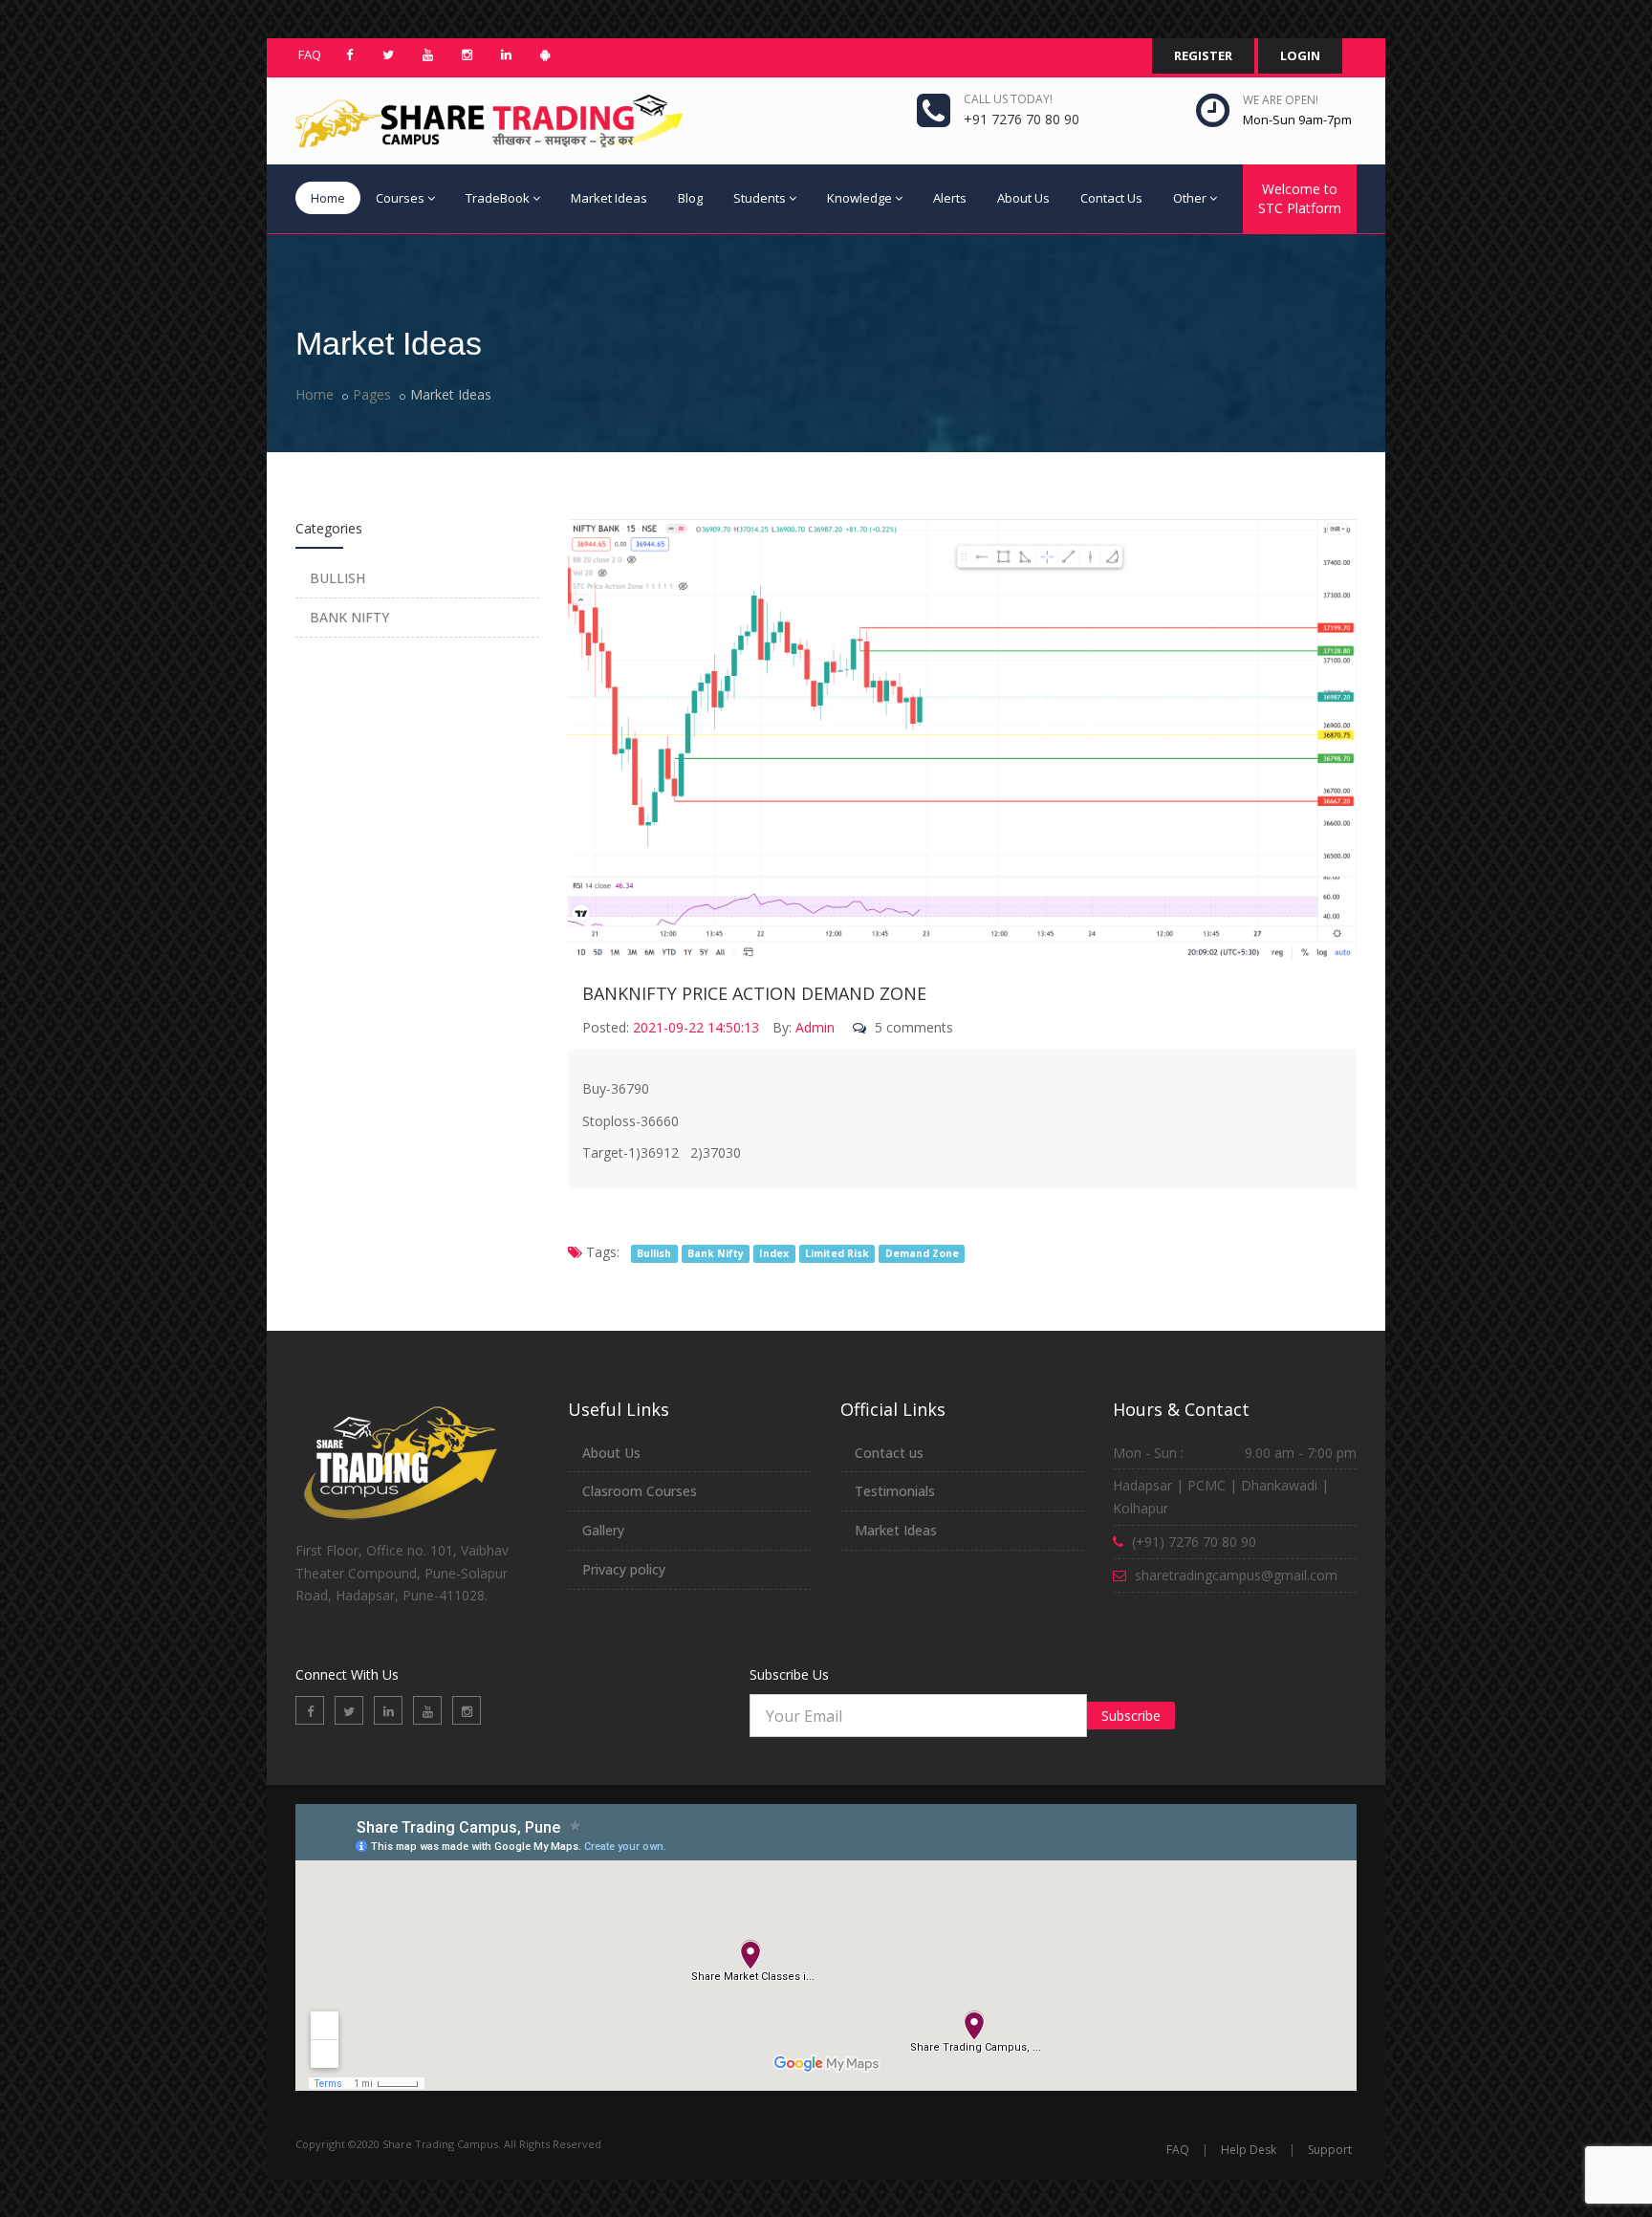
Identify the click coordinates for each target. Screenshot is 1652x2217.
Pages (372, 394)
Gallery (603, 1530)
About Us (1023, 198)
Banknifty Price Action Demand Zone (754, 993)
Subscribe (1131, 1716)
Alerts (950, 198)
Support (1330, 2150)
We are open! (1281, 100)
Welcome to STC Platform (1300, 198)
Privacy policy (624, 1569)
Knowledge (859, 198)
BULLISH (337, 578)
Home (328, 198)
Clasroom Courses (640, 1491)
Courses (400, 198)
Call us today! (1008, 99)
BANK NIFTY (349, 617)
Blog (690, 198)
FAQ (310, 54)
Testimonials (895, 1491)
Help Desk (1249, 2150)
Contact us (889, 1453)
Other (1190, 198)
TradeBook (498, 198)
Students (760, 198)
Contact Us (1111, 198)
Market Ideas (609, 198)
